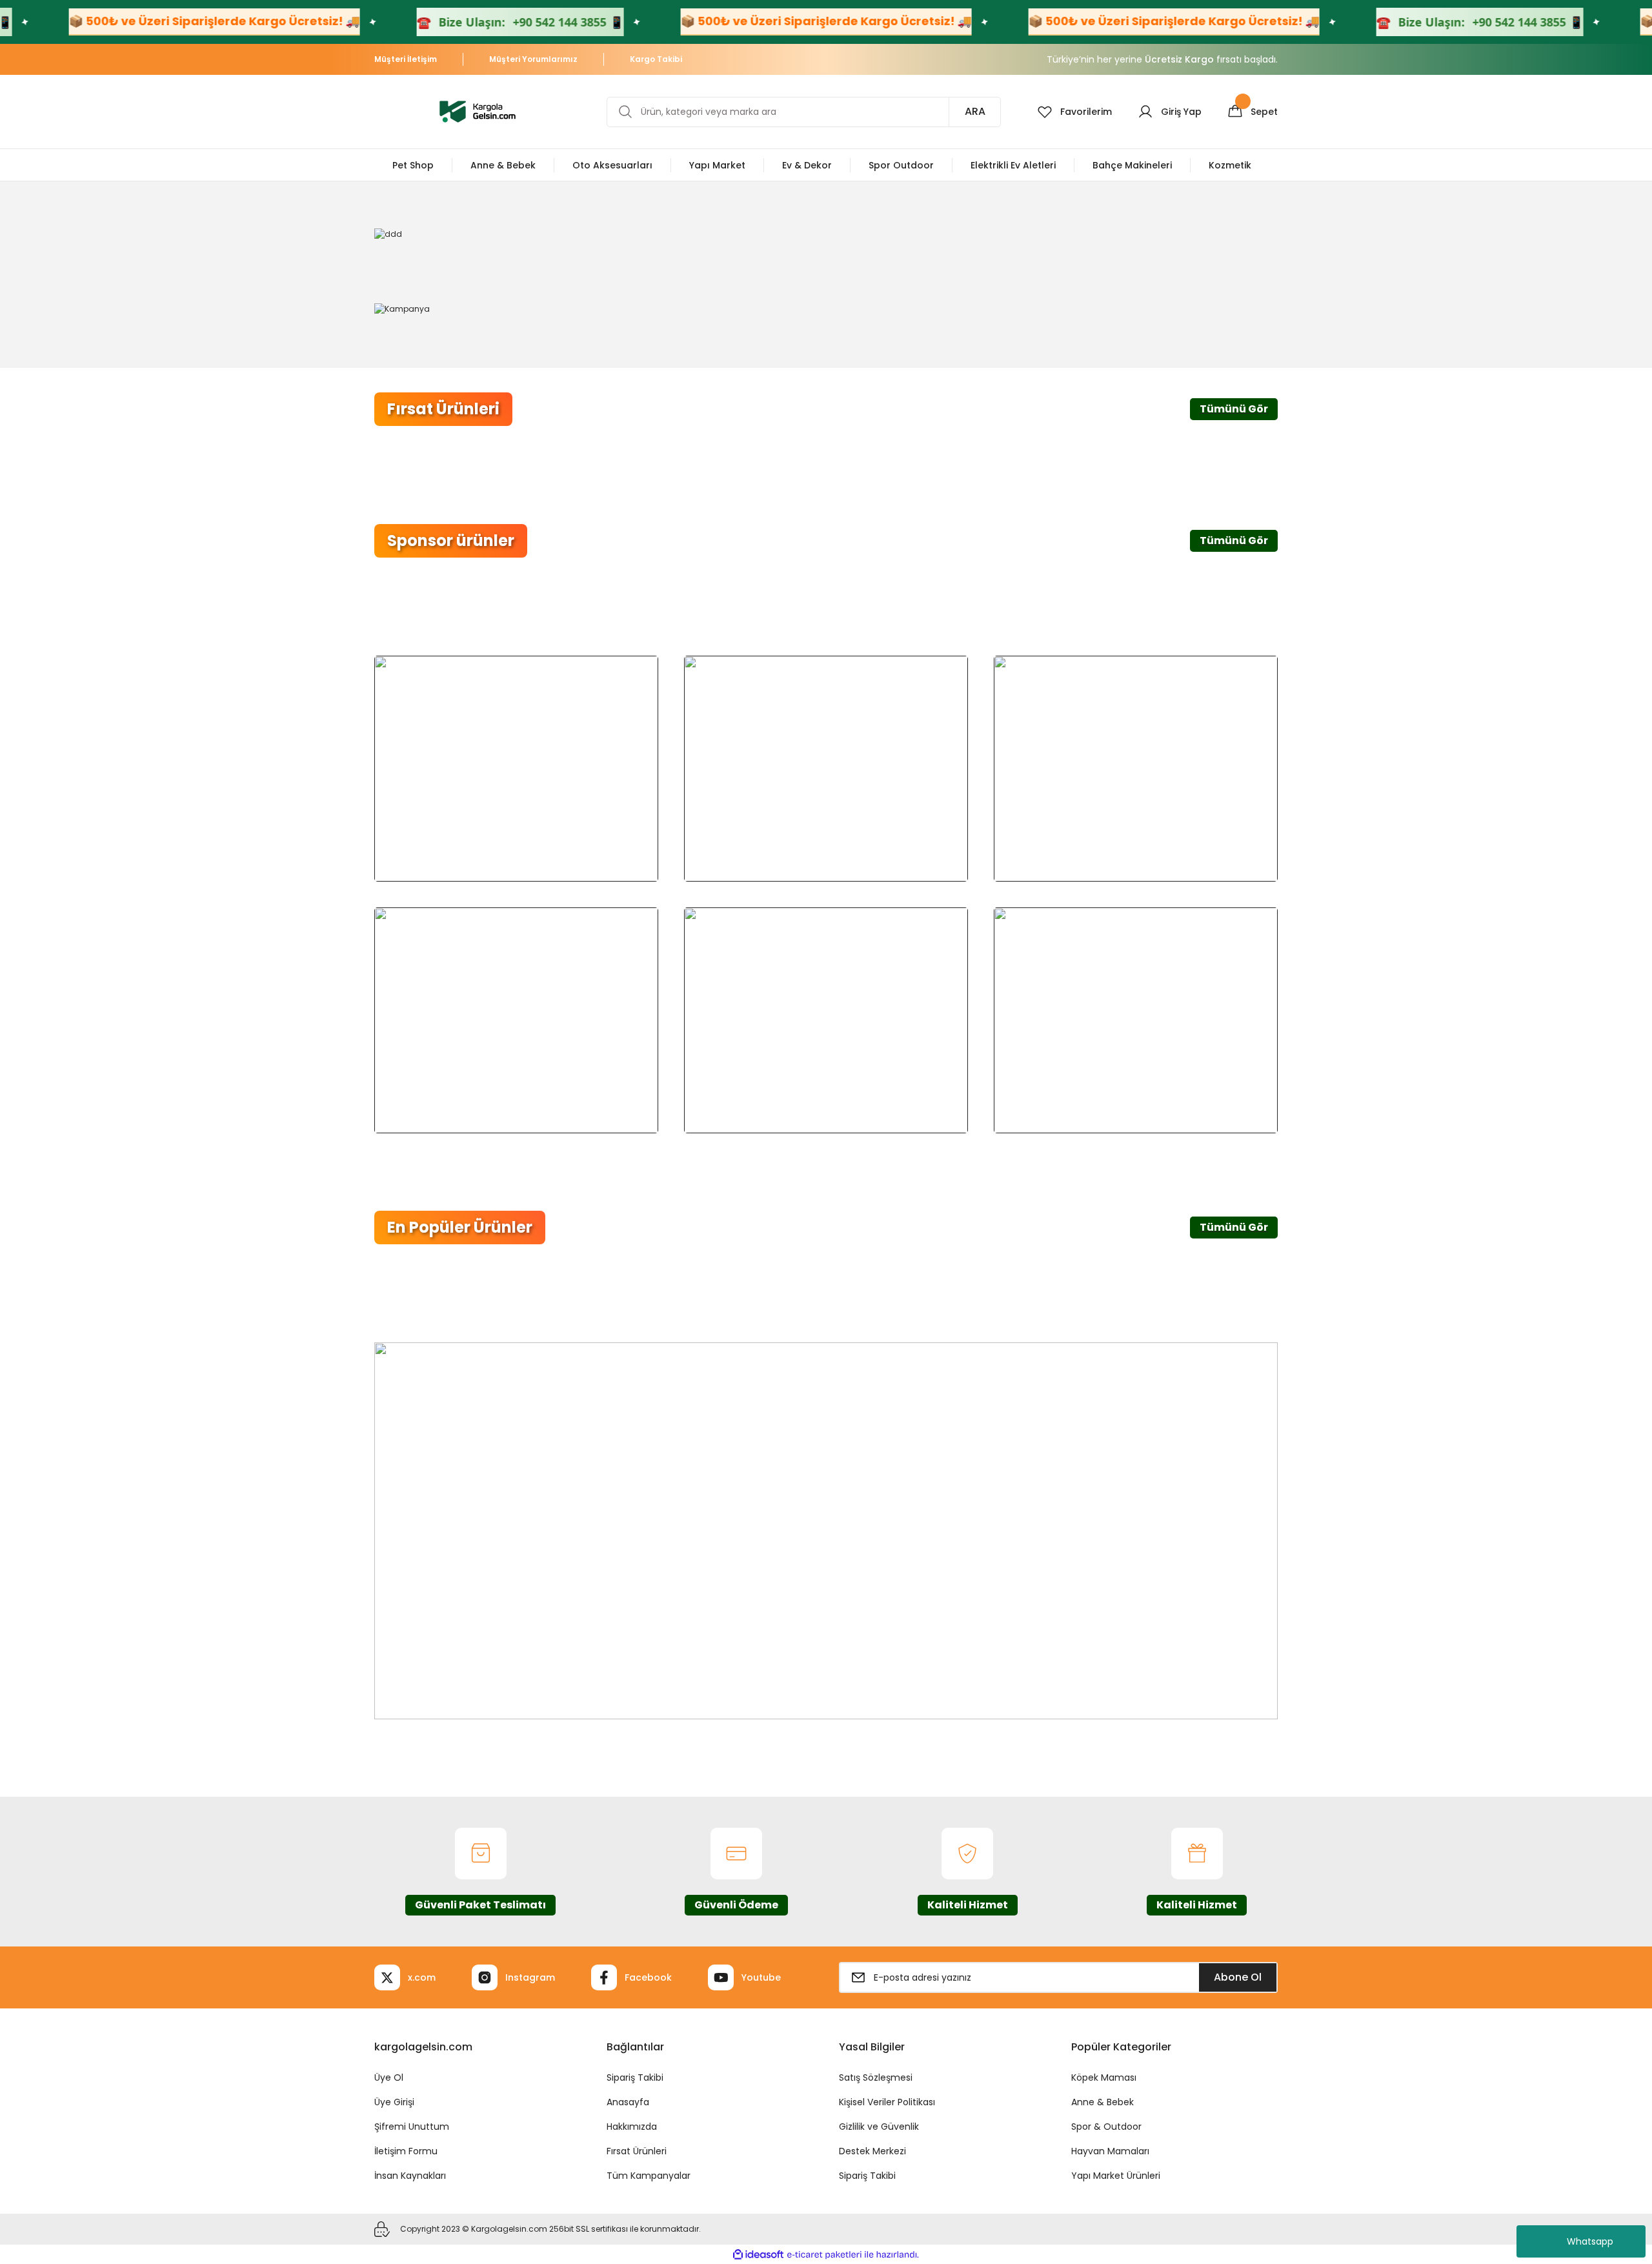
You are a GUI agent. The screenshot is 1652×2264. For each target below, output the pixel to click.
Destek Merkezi (872, 2151)
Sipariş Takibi (635, 2077)
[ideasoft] (758, 2255)
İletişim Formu (406, 2151)
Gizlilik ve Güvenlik (879, 2127)
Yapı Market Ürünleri (1116, 2176)
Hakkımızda (632, 2127)
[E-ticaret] (824, 2254)
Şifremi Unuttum (412, 2127)
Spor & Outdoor (1106, 2127)
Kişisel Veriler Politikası (887, 2102)
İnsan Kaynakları (410, 2176)
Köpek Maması (1104, 2077)
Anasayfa (628, 2102)
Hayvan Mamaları (1110, 2151)
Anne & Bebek (1103, 2102)
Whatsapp (1590, 2241)
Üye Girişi (394, 2102)
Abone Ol (1238, 1977)
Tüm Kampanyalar (649, 2176)
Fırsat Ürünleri (637, 2151)
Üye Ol (389, 2077)
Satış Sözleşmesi (876, 2077)
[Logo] (478, 111)
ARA (975, 111)
